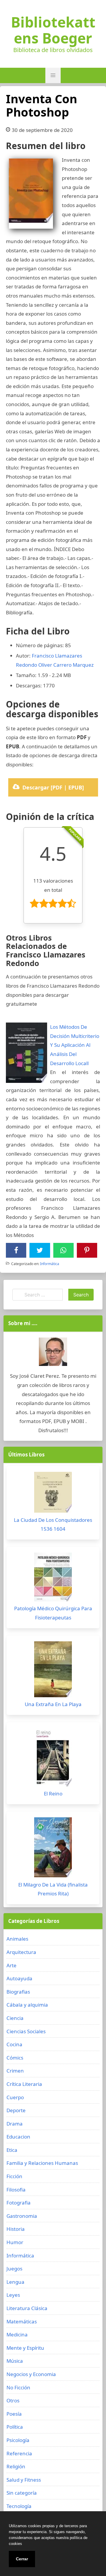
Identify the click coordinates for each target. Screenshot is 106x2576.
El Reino (53, 1793)
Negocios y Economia (31, 2374)
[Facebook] (16, 1250)
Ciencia (15, 2018)
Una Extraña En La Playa (53, 1704)
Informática (50, 1264)
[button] (53, 75)
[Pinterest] (87, 1250)
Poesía (14, 2414)
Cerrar (22, 2559)
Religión (16, 2466)
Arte (11, 1965)
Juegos (14, 2269)
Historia (16, 2229)
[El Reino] (53, 1759)
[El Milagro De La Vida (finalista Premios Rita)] (53, 1849)
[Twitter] (40, 1250)
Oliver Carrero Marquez (66, 665)
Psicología (18, 2440)
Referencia (19, 2453)
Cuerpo (15, 2097)
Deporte (16, 2110)
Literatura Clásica (27, 2308)
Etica (12, 2150)
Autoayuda (19, 1978)
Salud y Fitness (24, 2480)
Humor (15, 2242)
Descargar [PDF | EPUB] (53, 787)
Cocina (14, 2044)
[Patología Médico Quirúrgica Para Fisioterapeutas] (53, 1578)
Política (15, 2427)
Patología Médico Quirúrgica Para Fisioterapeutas (53, 1613)
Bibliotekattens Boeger (53, 30)
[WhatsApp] (63, 1250)
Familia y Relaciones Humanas (42, 2163)
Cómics (15, 2058)
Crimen (15, 2071)
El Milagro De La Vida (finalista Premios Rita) (53, 1889)
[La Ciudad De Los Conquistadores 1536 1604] (53, 1494)
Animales (17, 1939)
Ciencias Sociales (26, 2031)
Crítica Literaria (24, 2084)
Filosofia (16, 2190)
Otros (13, 2400)
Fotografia (19, 2203)
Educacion (18, 2137)
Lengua (15, 2282)
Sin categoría (22, 2493)
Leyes (13, 2295)
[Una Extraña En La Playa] (53, 1671)
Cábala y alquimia (27, 2005)
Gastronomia (22, 2216)
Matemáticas (22, 2321)
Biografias (18, 1992)
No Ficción (18, 2387)
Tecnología (19, 2506)
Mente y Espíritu (25, 2348)
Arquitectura (21, 1952)
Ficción (14, 2176)
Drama (15, 2124)
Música (15, 2361)
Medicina (17, 2334)
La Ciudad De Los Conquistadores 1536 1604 (53, 1524)
